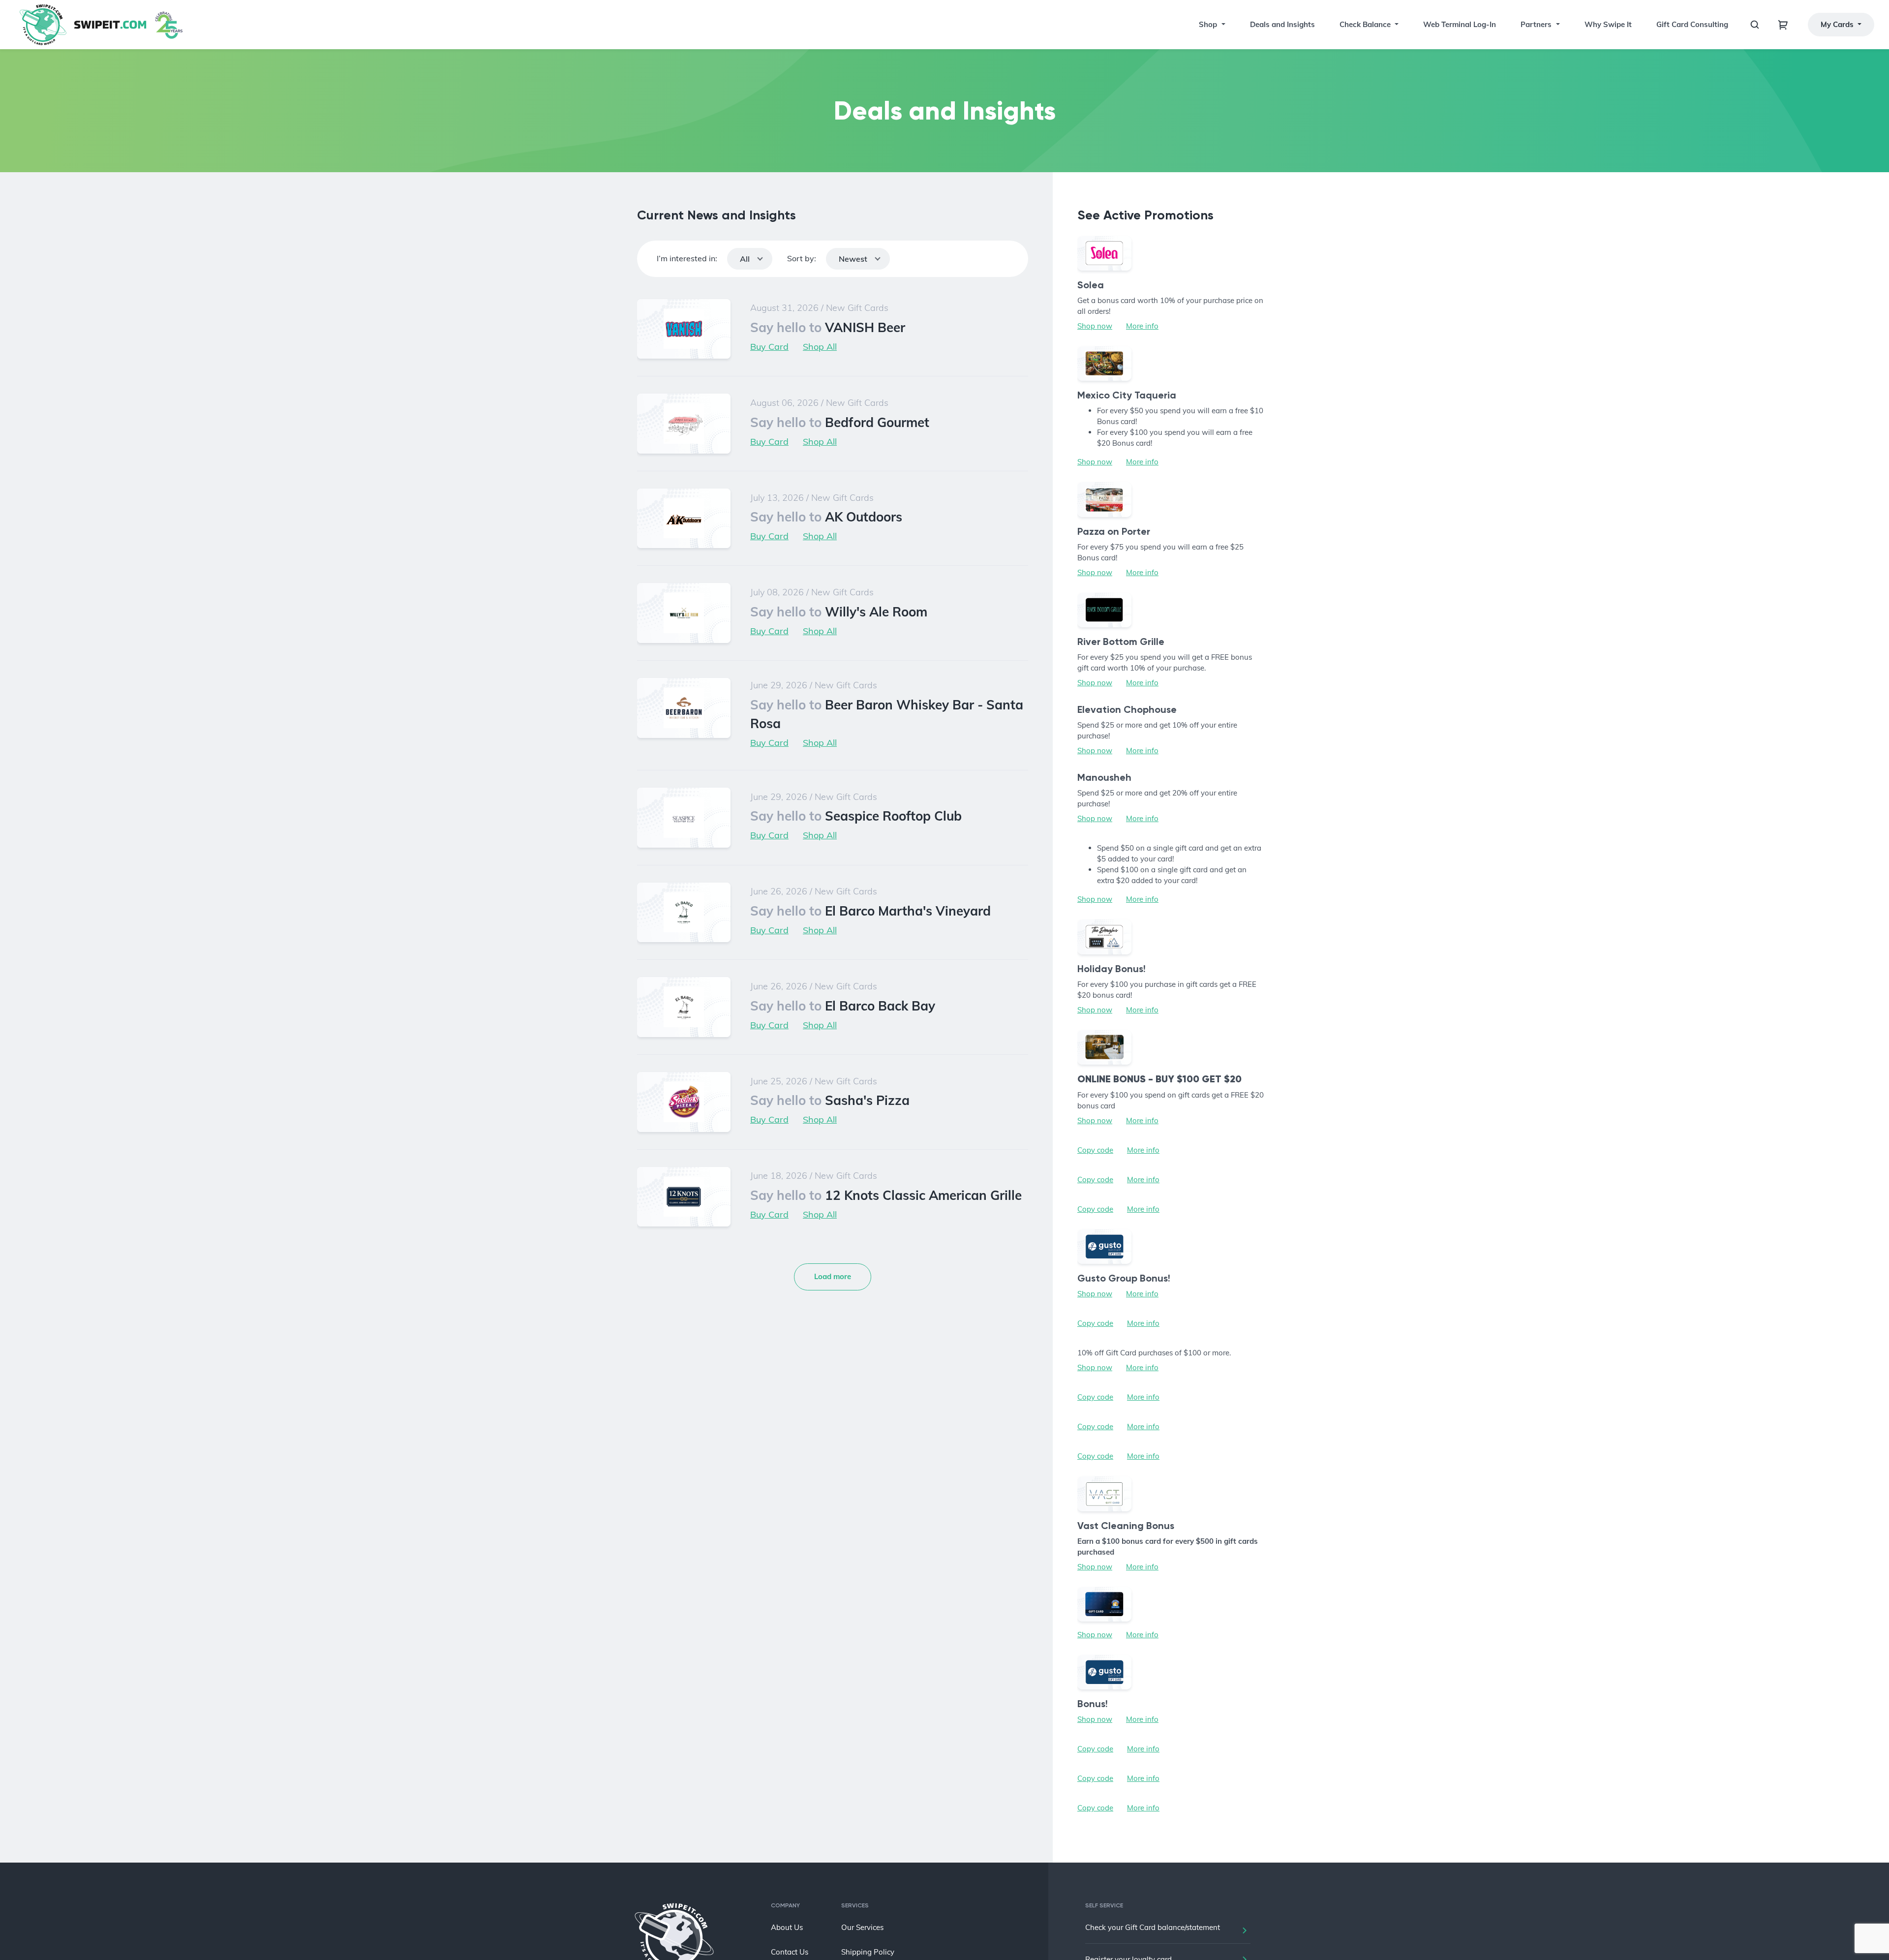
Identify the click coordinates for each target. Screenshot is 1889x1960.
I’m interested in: (687, 258)
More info (1142, 326)
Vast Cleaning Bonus (1126, 1526)
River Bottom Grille (1121, 642)
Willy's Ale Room (839, 612)
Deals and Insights (1282, 24)
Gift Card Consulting (1692, 24)
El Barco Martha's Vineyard (870, 911)
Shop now (1095, 326)
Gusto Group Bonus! (1124, 1278)
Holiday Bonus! (1112, 969)
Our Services (862, 1927)
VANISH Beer (828, 327)
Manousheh (1104, 777)
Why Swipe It (1608, 24)
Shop (1208, 24)
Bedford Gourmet (840, 422)
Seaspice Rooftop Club (856, 816)
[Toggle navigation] (1783, 25)
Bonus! (1093, 1704)
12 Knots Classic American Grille (886, 1195)
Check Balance (1365, 24)
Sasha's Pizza (830, 1100)
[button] (1222, 25)
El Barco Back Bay (843, 1006)
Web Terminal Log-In (1460, 24)
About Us (787, 1927)
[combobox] (750, 259)
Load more (833, 1276)
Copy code (1095, 1150)
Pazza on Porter (1114, 531)
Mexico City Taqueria (1127, 395)
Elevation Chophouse (1127, 709)
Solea (1091, 285)
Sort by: (802, 258)
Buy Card (769, 347)
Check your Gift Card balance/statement (1153, 1927)
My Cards (1838, 24)
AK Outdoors (826, 517)
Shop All (820, 347)
